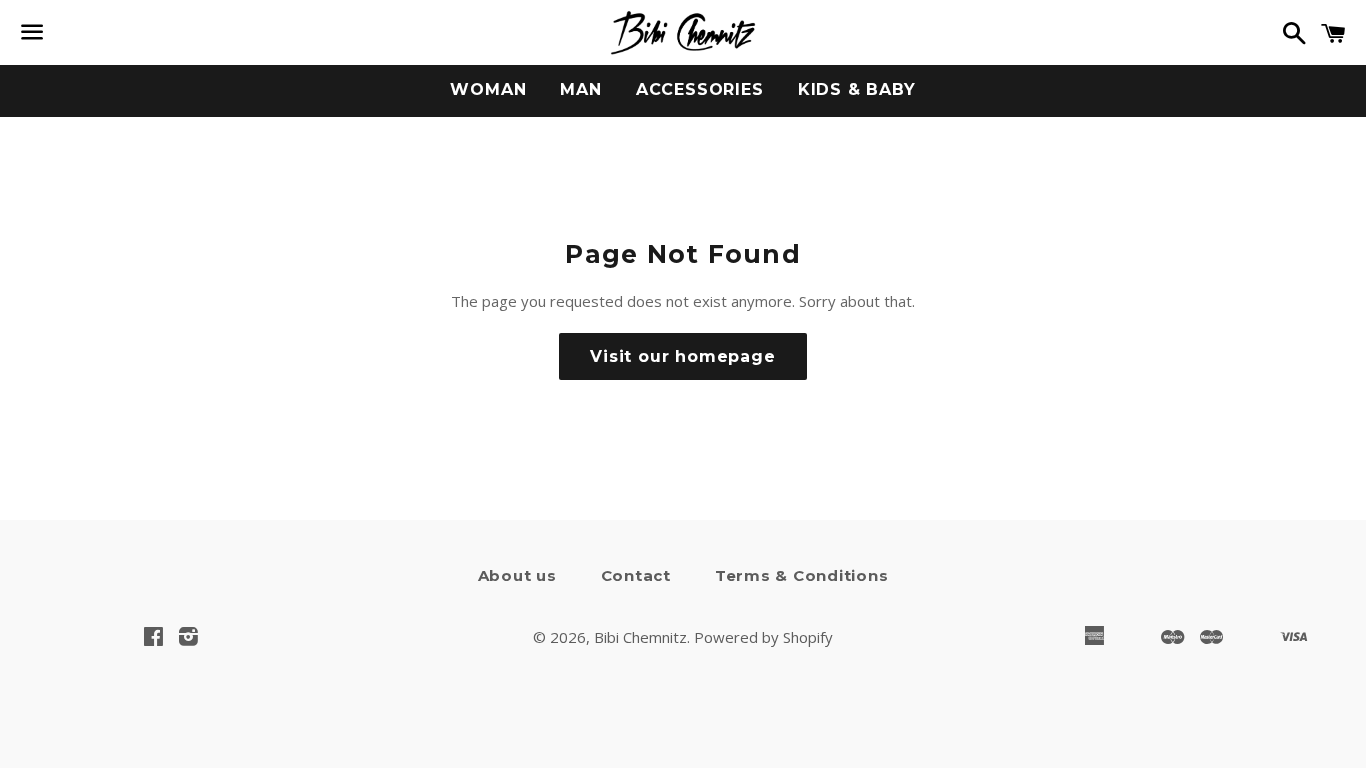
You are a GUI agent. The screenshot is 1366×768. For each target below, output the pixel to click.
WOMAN (488, 89)
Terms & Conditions (802, 575)
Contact (636, 575)
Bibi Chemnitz (640, 637)
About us (517, 575)
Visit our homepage (682, 356)
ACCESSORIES (700, 89)
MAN (580, 89)
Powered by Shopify (763, 637)
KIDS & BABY (857, 89)
